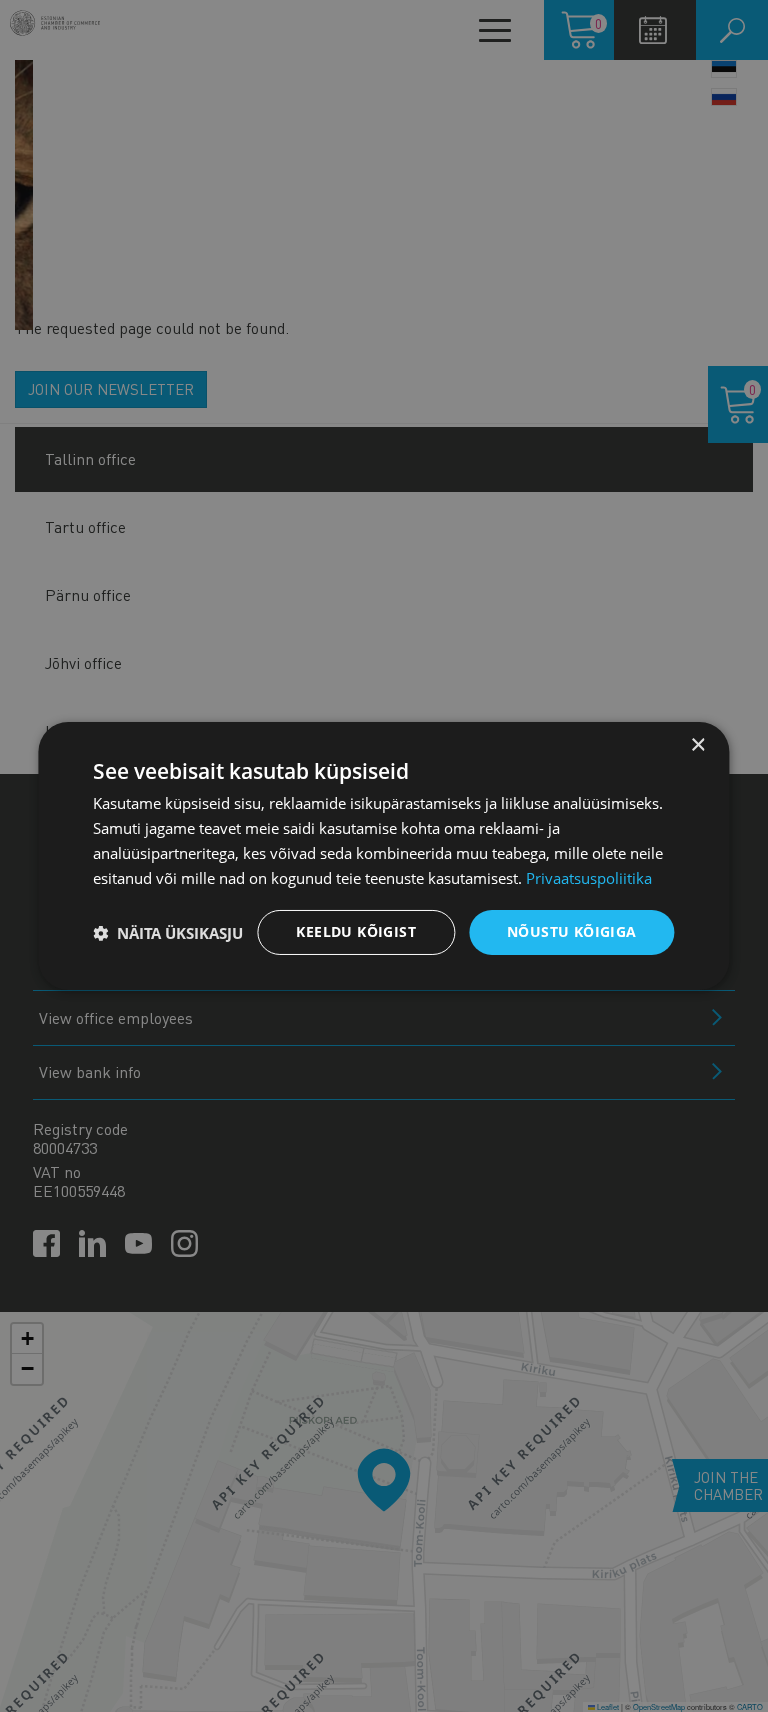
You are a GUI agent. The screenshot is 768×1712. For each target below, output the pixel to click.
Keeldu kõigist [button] (356, 931)
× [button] (697, 745)
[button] (168, 933)
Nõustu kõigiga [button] (572, 931)
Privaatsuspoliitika (589, 878)
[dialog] (383, 856)
